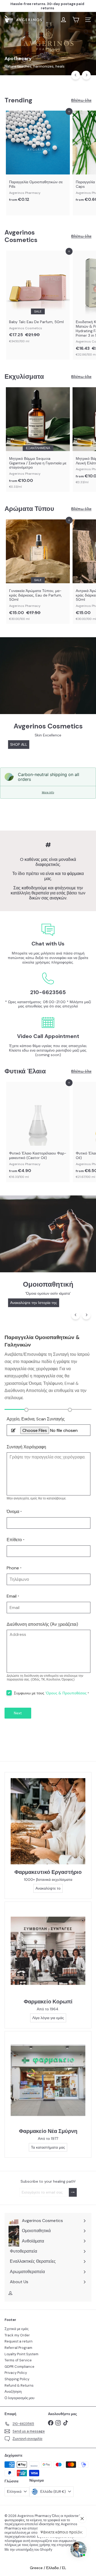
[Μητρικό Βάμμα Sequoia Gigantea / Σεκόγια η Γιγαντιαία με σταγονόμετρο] (38, 439)
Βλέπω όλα (81, 100)
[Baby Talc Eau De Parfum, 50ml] (38, 298)
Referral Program (18, 2348)
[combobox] (48, 32)
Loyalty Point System (21, 2354)
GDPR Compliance (19, 2367)
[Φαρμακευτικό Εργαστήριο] (48, 1821)
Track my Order (17, 2335)
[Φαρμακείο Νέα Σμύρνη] (48, 2080)
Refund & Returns (19, 2385)
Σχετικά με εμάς (17, 2329)
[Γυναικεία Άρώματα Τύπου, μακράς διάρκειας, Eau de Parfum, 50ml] (38, 572)
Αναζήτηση (13, 2392)
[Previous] (76, 75)
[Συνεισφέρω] (73, 2192)
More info (48, 792)
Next (18, 1713)
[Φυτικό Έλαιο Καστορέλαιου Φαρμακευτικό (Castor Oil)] (38, 1132)
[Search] (86, 32)
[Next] (86, 75)
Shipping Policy (17, 2379)
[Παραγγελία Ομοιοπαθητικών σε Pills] (38, 158)
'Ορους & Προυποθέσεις (66, 1693)
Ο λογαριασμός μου (19, 2398)
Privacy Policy (16, 2373)
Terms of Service (18, 2360)
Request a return (19, 2341)
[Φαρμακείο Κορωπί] (48, 1951)
